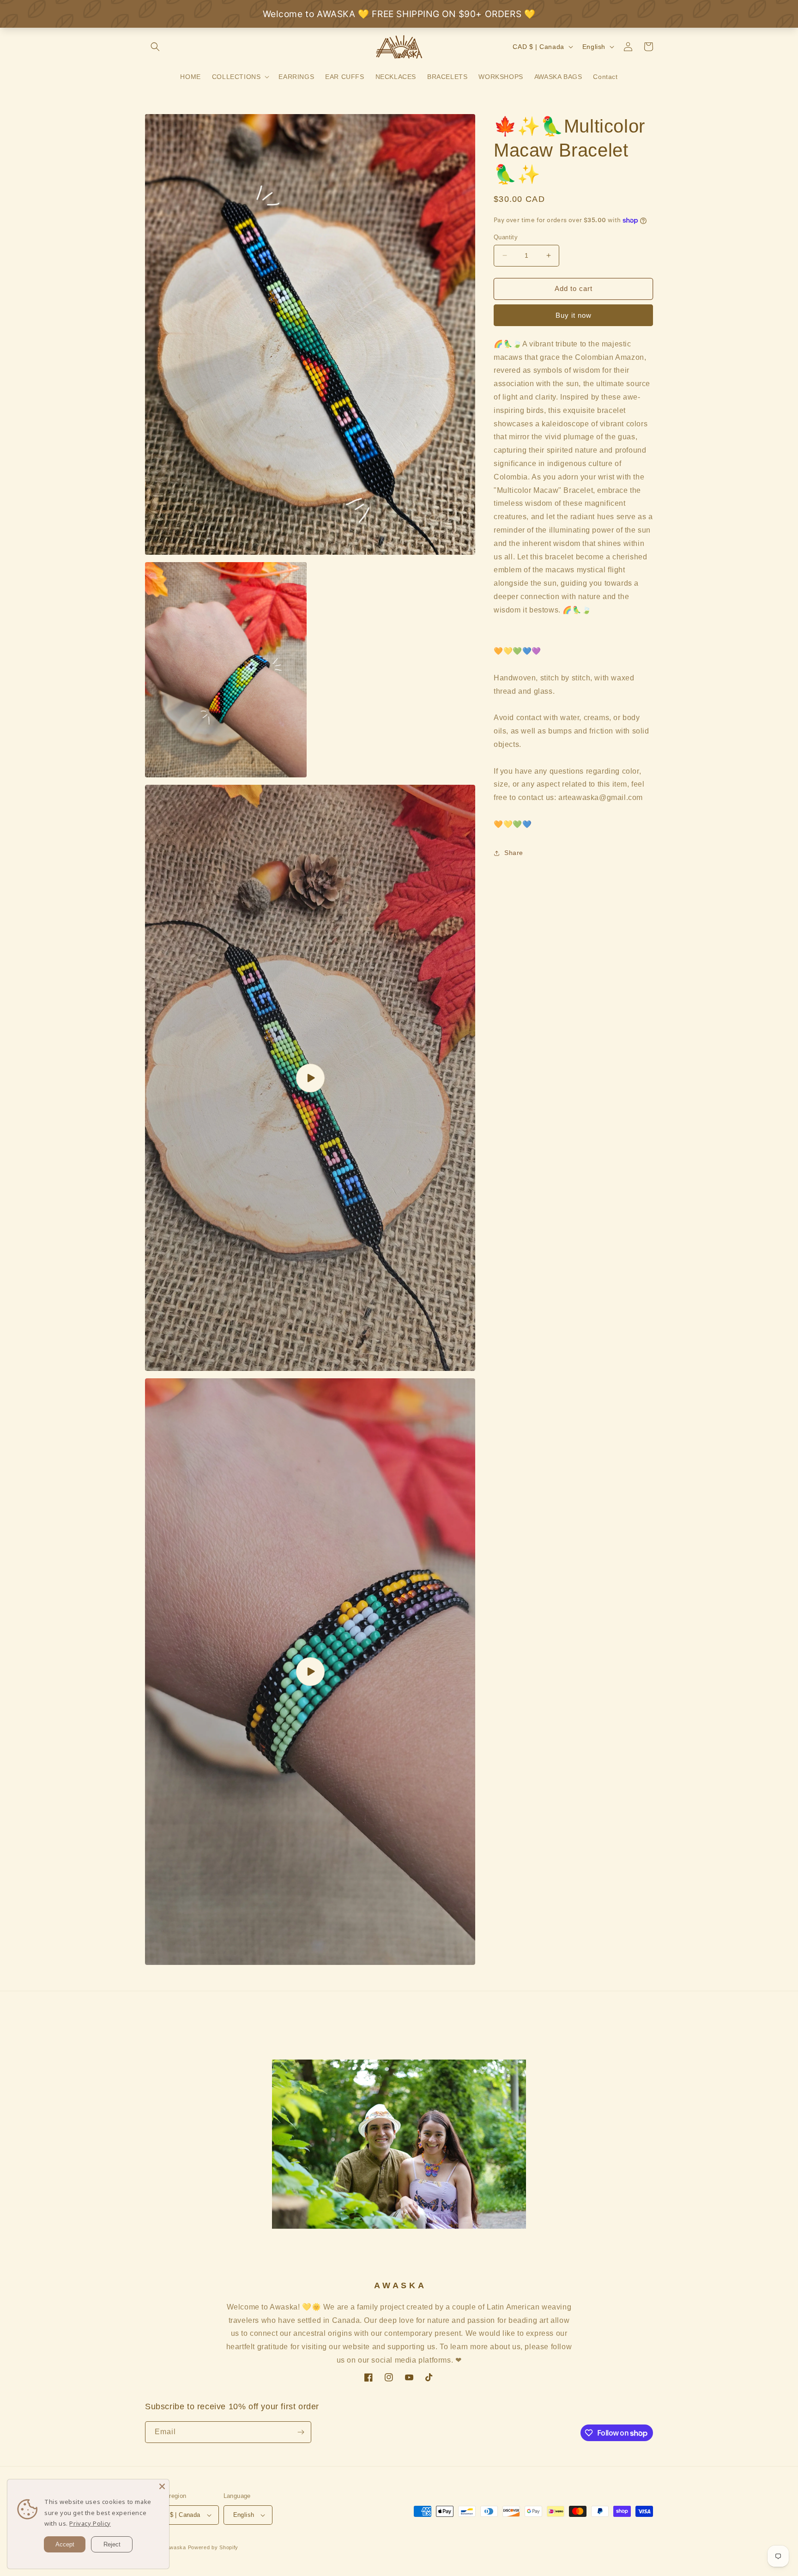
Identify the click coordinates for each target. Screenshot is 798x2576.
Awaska (176, 2547)
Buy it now (574, 315)
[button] (155, 47)
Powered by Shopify (213, 2547)
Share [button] (514, 853)
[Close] (162, 2486)
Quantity (506, 237)
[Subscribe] (301, 2432)
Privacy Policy (90, 2523)
